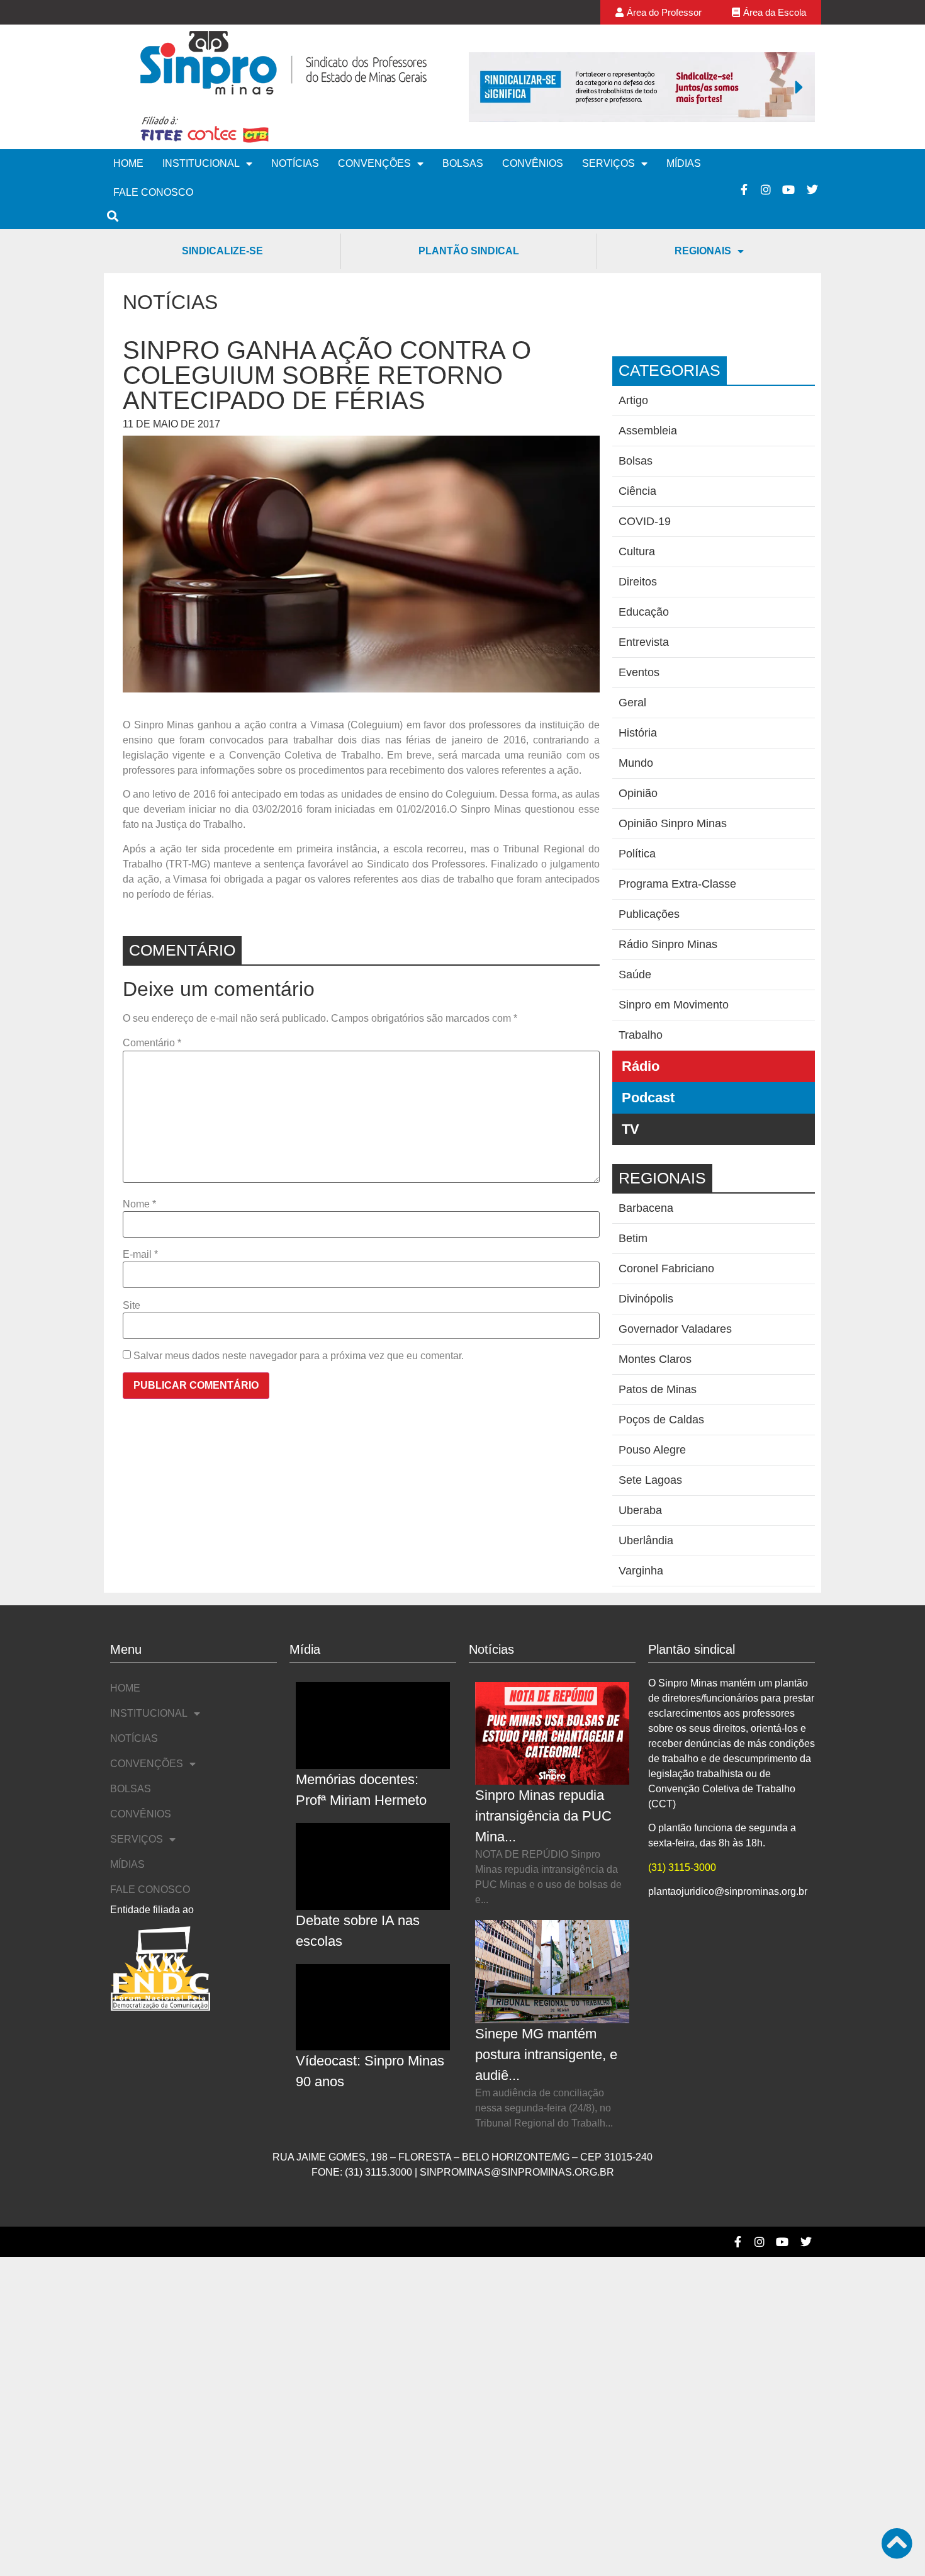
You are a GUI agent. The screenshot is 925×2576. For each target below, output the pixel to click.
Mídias (684, 163)
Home (128, 163)
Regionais (703, 251)
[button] (485, 87)
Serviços (608, 163)
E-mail (140, 1255)
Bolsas (463, 163)
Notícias (295, 163)
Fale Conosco (153, 192)
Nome (139, 1204)
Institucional (201, 163)
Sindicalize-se (222, 251)
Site (132, 1306)
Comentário (152, 1043)
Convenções (374, 163)
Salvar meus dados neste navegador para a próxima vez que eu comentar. (299, 1356)
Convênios (533, 163)
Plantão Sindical (469, 251)
